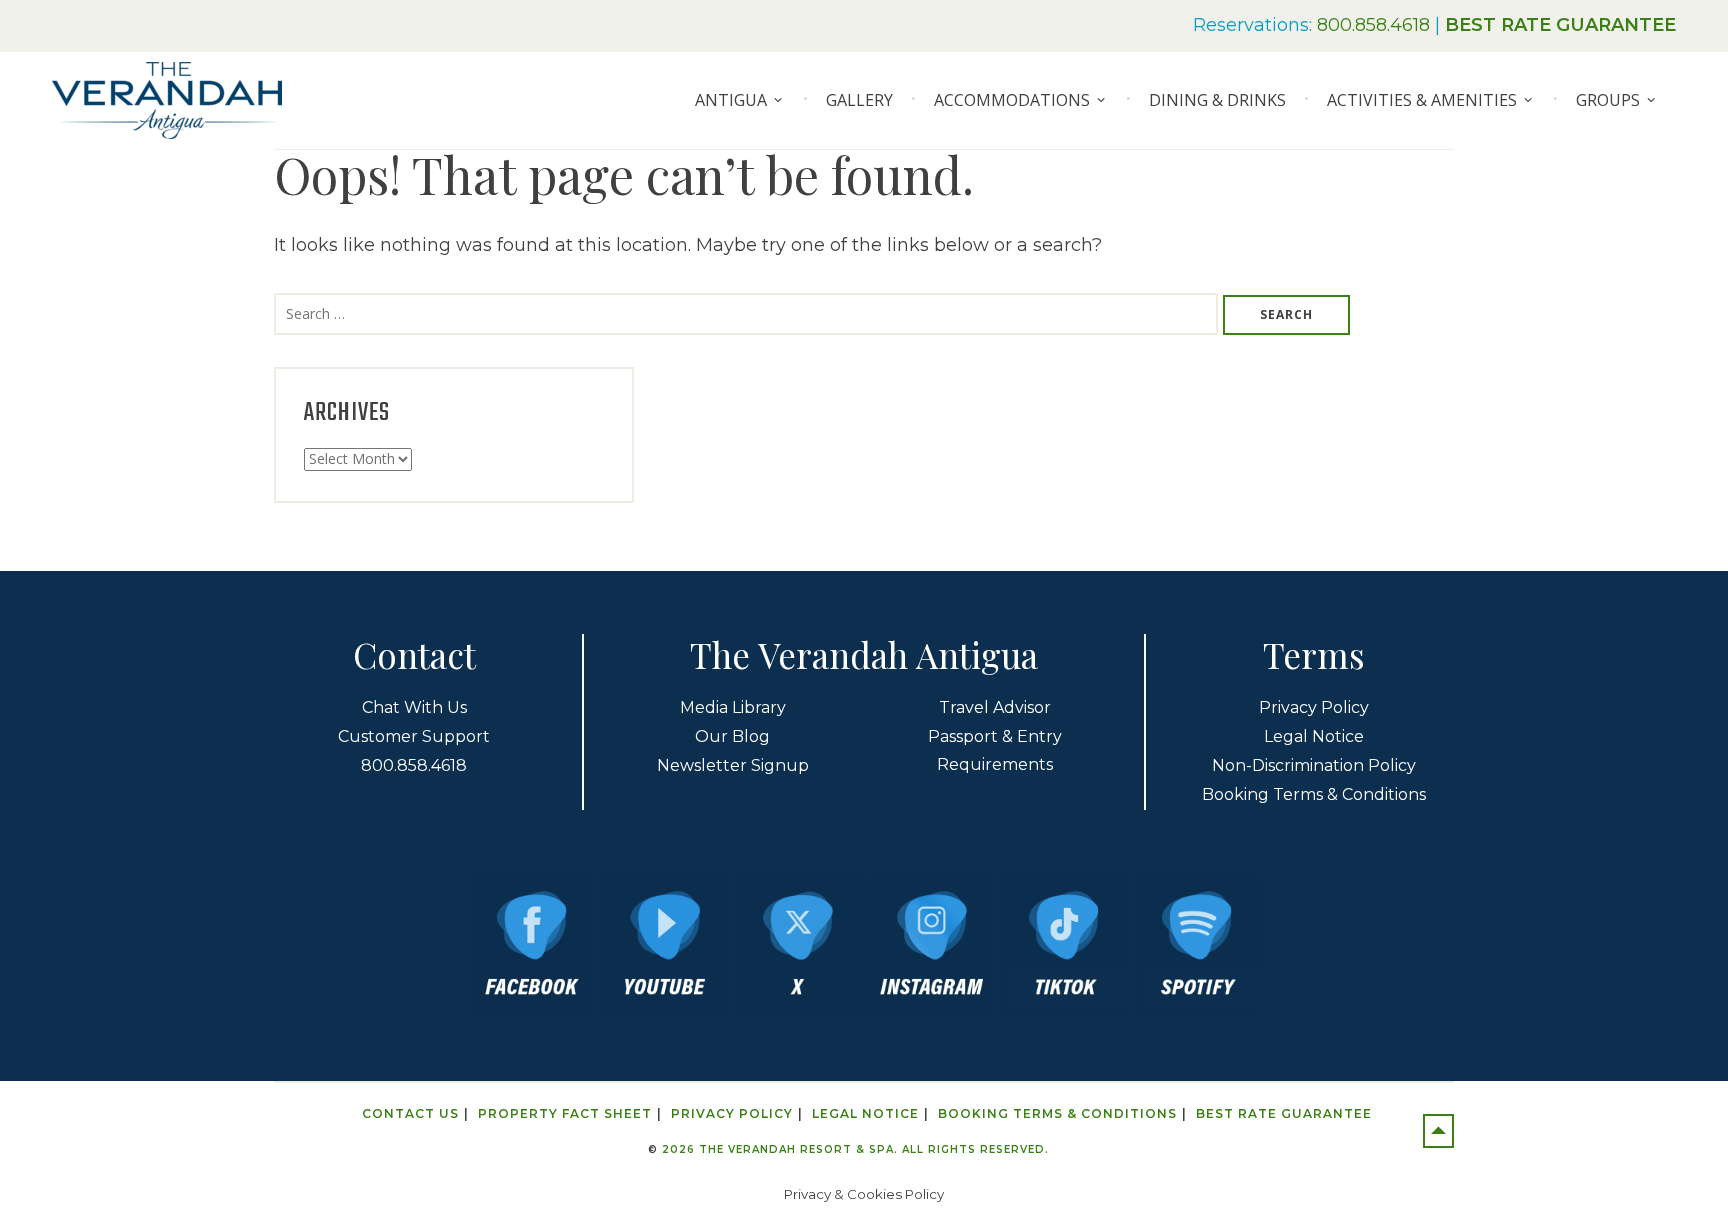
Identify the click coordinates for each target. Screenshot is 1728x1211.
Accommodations (1012, 100)
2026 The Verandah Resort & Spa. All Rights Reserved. (855, 1149)
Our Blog (732, 736)
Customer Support (414, 736)
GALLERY (859, 100)
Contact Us (410, 1113)
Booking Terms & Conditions (1314, 794)
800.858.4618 (1373, 25)
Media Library (733, 707)
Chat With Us (414, 707)
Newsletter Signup (733, 765)
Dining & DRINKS (1217, 100)
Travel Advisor (995, 707)
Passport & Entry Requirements (995, 750)
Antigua (731, 100)
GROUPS (1608, 100)
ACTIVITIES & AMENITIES (1422, 100)
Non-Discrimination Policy (1314, 765)
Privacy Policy (1314, 707)
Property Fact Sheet (565, 1113)
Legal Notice (1314, 736)
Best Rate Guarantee (1284, 1113)
